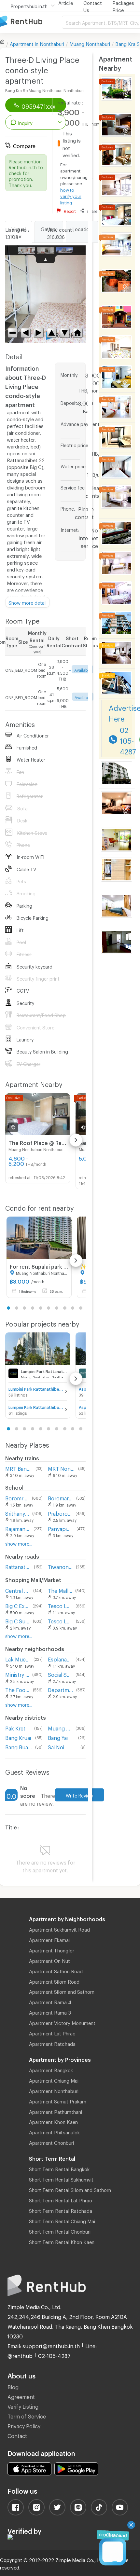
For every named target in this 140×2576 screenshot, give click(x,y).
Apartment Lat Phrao (52, 2032)
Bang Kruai (18, 1737)
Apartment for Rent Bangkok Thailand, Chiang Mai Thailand (31, 22)
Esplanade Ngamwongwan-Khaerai (60, 1658)
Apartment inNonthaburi (37, 43)
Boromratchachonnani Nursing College (17, 1497)
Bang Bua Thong (19, 1746)
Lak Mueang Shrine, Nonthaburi (18, 1658)
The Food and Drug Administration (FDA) (18, 1689)
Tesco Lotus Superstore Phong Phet (60, 1620)
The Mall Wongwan (60, 1590)
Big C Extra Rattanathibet (18, 1605)
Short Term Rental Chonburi (60, 2231)
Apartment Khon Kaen (53, 2121)
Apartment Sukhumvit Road (59, 1929)
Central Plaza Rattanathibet (18, 1590)
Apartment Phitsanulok (54, 2131)
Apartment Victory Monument (62, 2022)
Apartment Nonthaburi (54, 2090)
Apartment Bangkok (51, 2069)
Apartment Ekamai (49, 1939)
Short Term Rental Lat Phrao (61, 2199)
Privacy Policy (24, 2425)
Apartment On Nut (49, 1960)
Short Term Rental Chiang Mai (62, 2220)
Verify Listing (23, 2406)
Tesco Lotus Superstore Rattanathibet (60, 1605)
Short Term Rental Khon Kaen (62, 2241)
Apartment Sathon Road (56, 1970)
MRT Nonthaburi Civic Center (62, 1468)
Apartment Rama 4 (50, 2001)
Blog (13, 2386)
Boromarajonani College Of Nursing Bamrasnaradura (61, 1497)
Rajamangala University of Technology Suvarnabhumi (18, 1528)
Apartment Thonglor (52, 1949)
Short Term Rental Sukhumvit (61, 2179)
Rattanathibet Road (18, 1566)
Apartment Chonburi (51, 2142)
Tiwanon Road (60, 1566)
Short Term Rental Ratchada (61, 2210)
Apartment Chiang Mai (54, 2080)
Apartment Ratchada (52, 2043)
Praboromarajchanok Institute (60, 1513)
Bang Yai (58, 1737)
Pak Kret (15, 1727)
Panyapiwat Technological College (61, 1528)
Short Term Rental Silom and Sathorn (70, 2189)
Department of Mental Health (61, 1689)
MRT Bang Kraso (19, 1468)
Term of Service (27, 2415)
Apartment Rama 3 (50, 2012)
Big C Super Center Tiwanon (18, 1620)
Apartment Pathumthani (56, 2111)
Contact (17, 2435)
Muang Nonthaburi (90, 43)
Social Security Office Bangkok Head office (60, 1674)
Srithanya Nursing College (17, 1513)
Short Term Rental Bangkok (59, 2168)
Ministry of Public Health (17, 1674)
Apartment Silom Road (54, 1981)
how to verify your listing (71, 195)
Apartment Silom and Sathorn (62, 1991)
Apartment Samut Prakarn (58, 2101)
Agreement (21, 2396)
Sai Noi (56, 1746)
